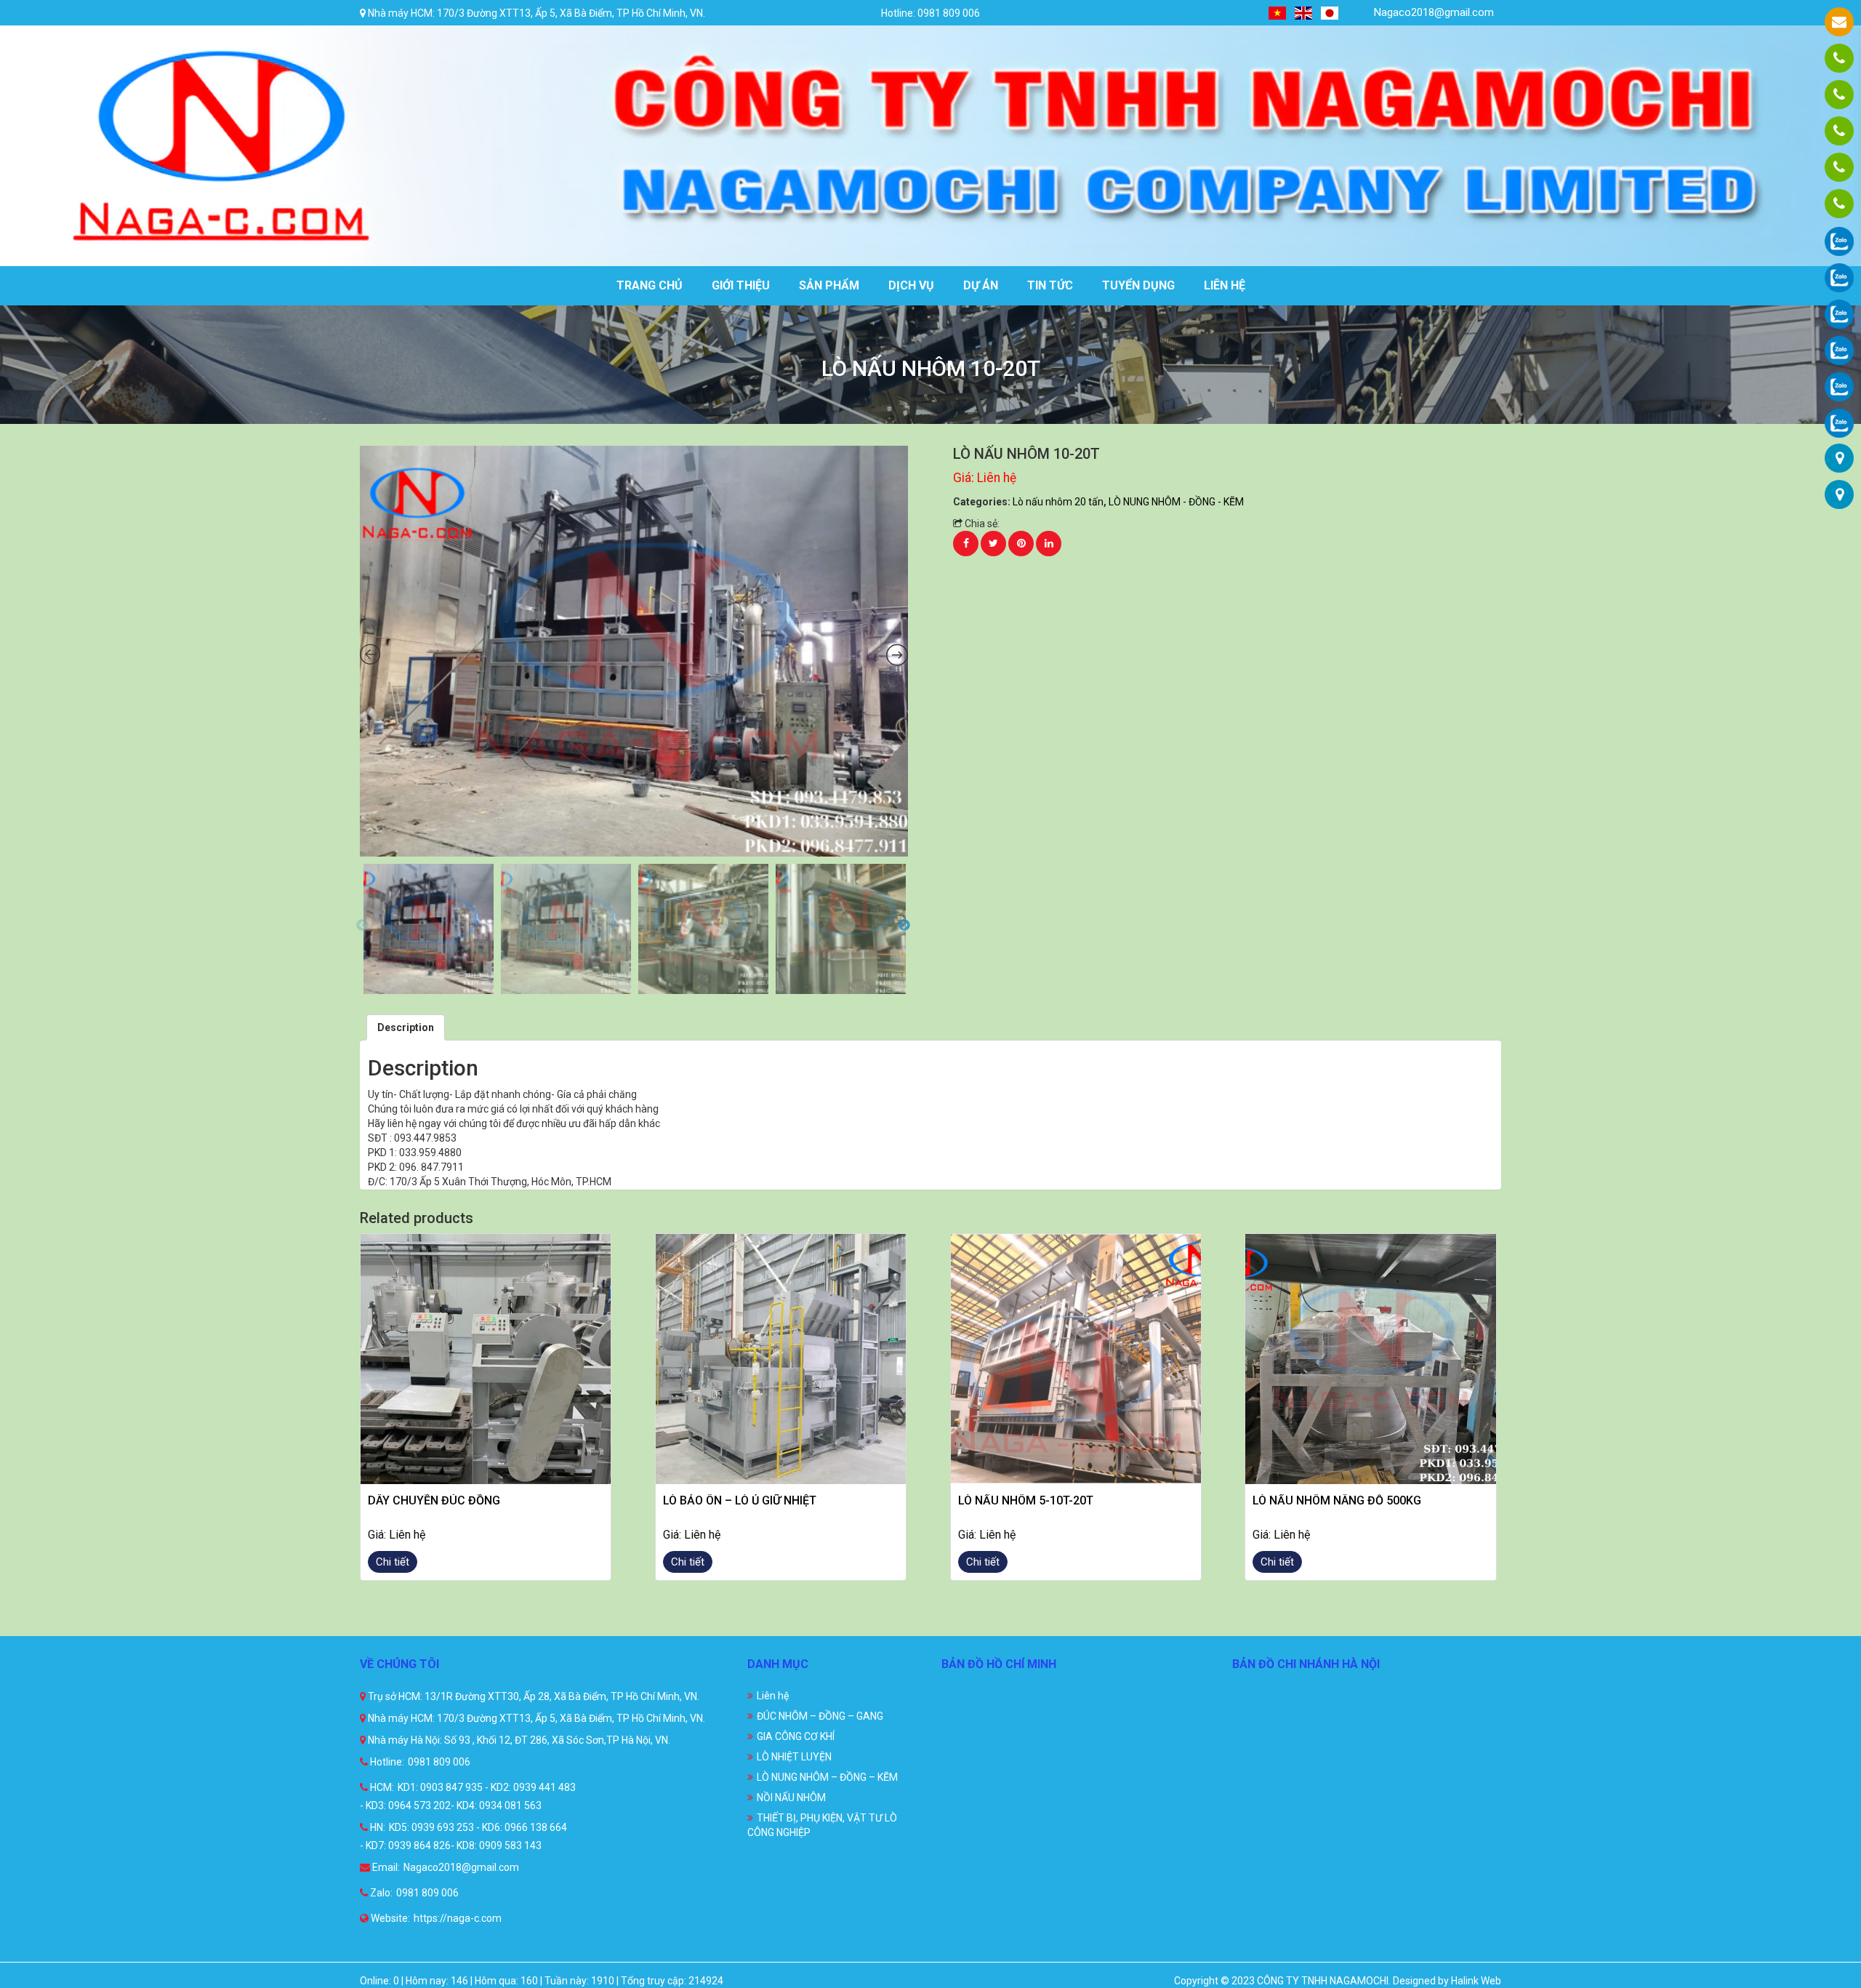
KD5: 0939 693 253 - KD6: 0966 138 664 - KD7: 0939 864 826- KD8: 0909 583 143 (463, 1836)
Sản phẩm (829, 285)
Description (406, 1027)
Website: (389, 1918)
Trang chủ (650, 285)
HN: (377, 1827)
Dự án (981, 285)
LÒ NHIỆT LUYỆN (794, 1757)
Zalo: (380, 1893)
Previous (362, 926)
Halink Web (1476, 1981)
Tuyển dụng (1138, 285)
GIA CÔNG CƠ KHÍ (796, 1736)
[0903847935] (1839, 95)
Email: (385, 1867)
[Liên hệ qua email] (1839, 22)
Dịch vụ (911, 285)
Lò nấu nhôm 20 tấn (1058, 502)
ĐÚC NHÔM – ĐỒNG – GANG (820, 1716)
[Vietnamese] (1278, 13)
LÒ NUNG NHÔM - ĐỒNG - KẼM (1176, 502)
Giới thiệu (741, 285)
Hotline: (386, 1762)
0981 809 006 (439, 1762)
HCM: (381, 1787)
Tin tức (1050, 285)
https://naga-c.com (458, 1918)
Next (904, 926)
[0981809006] (1839, 58)
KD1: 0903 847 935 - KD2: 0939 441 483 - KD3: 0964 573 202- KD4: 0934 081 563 (468, 1796)
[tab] (406, 1027)
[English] (1304, 13)
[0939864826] (1839, 204)
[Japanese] (1330, 13)
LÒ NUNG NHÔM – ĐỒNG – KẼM (827, 1777)
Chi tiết (393, 1562)
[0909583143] (1839, 167)
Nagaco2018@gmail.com (1432, 12)
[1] (634, 652)
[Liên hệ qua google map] (1840, 458)
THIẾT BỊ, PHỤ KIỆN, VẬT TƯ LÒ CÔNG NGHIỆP (822, 1825)
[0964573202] (1839, 131)
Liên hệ (1225, 285)
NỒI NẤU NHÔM (791, 1797)
